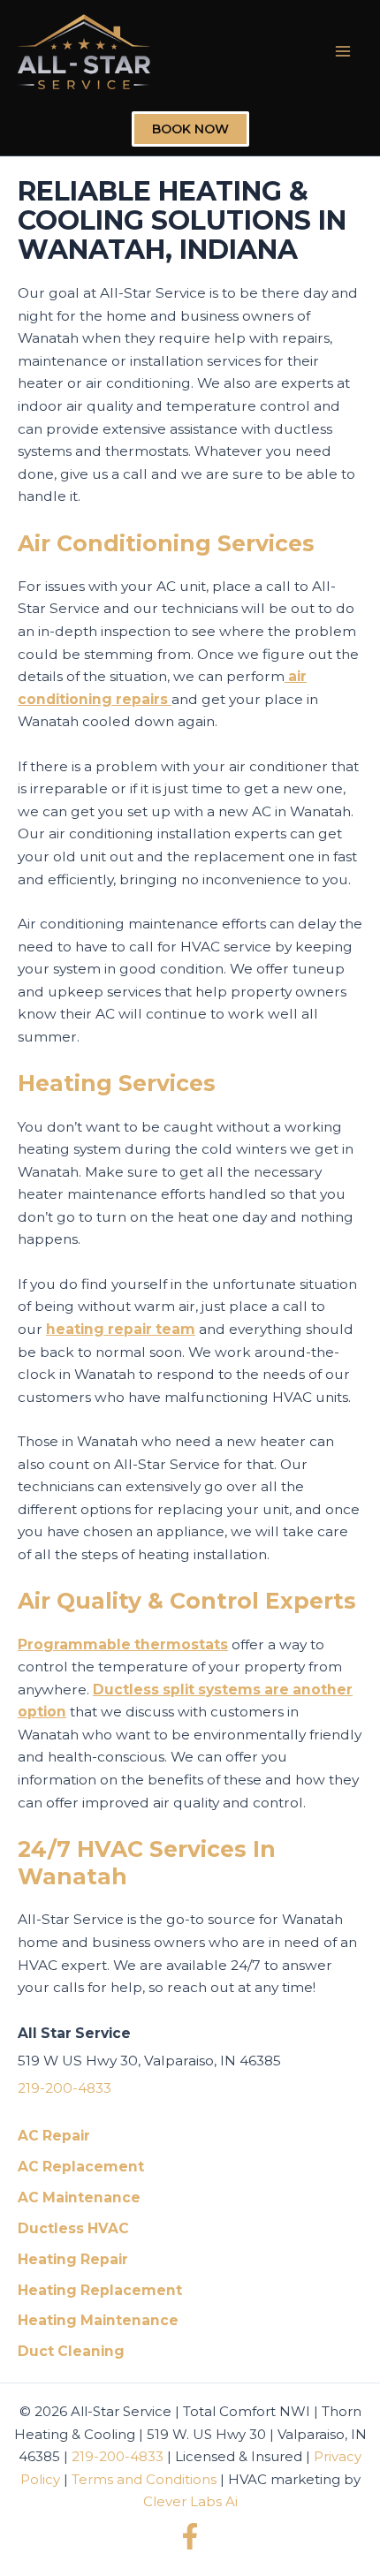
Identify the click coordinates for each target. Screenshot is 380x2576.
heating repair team (121, 1329)
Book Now (190, 129)
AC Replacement (81, 2167)
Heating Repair (73, 2259)
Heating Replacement (100, 2290)
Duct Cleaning (71, 2351)
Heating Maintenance (98, 2320)
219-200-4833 (65, 2088)
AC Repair (54, 2136)
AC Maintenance (79, 2197)
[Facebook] (190, 2536)
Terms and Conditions (144, 2479)
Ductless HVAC (73, 2228)
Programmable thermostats (123, 1644)
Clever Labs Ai (190, 2501)
